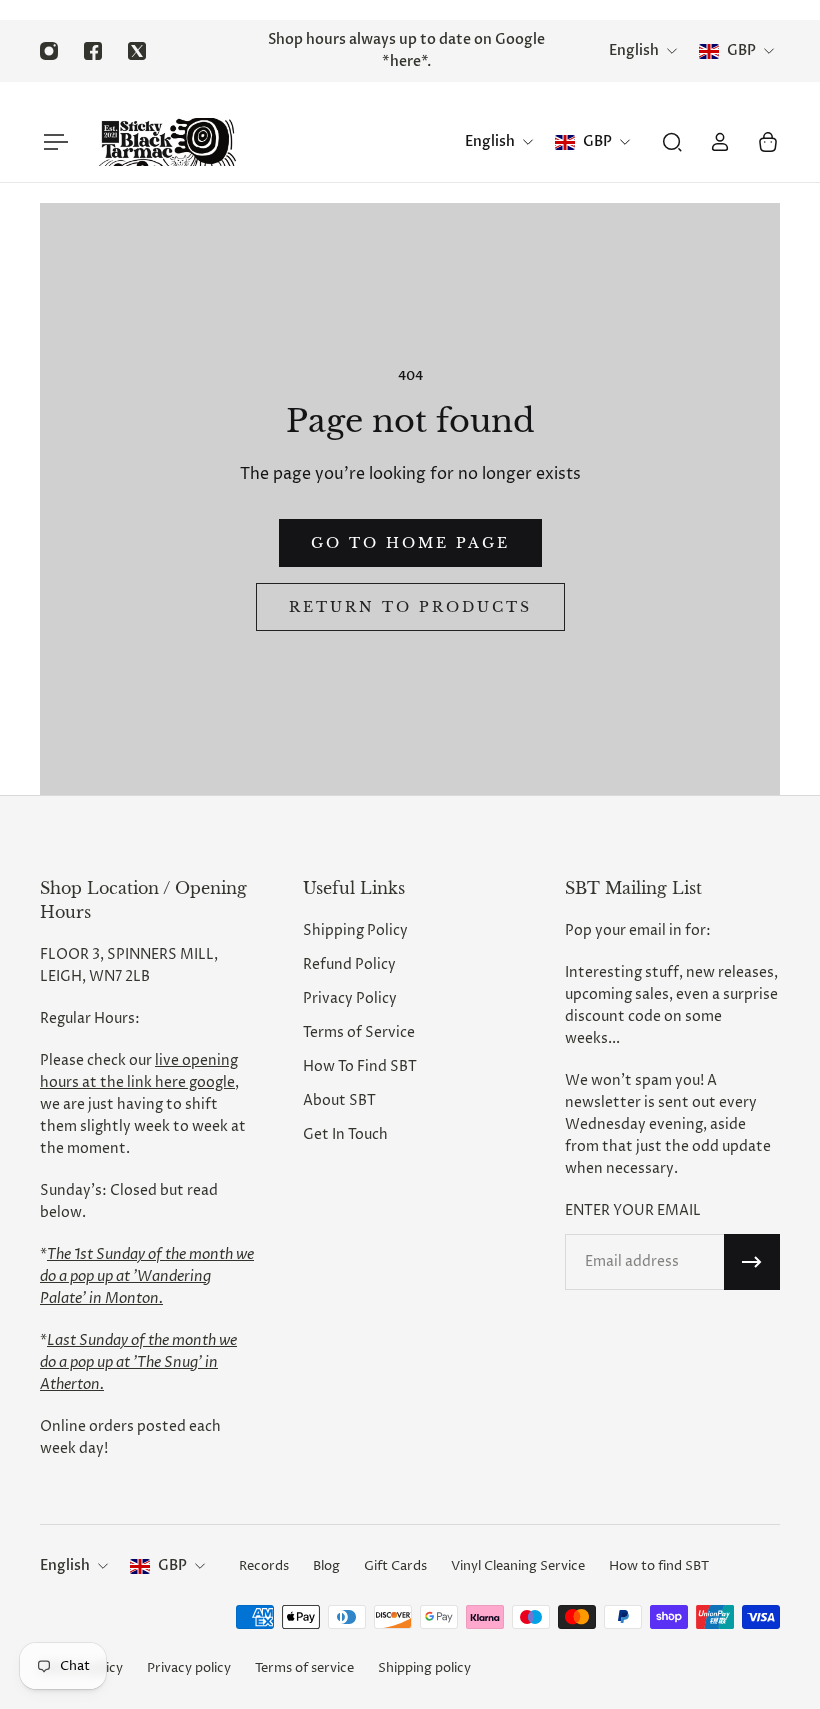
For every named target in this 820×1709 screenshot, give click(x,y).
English (65, 1565)
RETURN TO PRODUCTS (410, 607)
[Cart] (768, 142)
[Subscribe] (752, 1262)
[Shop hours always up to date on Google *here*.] (406, 51)
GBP (172, 1565)
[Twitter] (137, 51)
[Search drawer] (672, 142)
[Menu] (52, 142)
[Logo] (167, 142)
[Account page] (720, 142)
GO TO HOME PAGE (410, 543)
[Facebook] (93, 51)
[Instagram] (49, 51)
